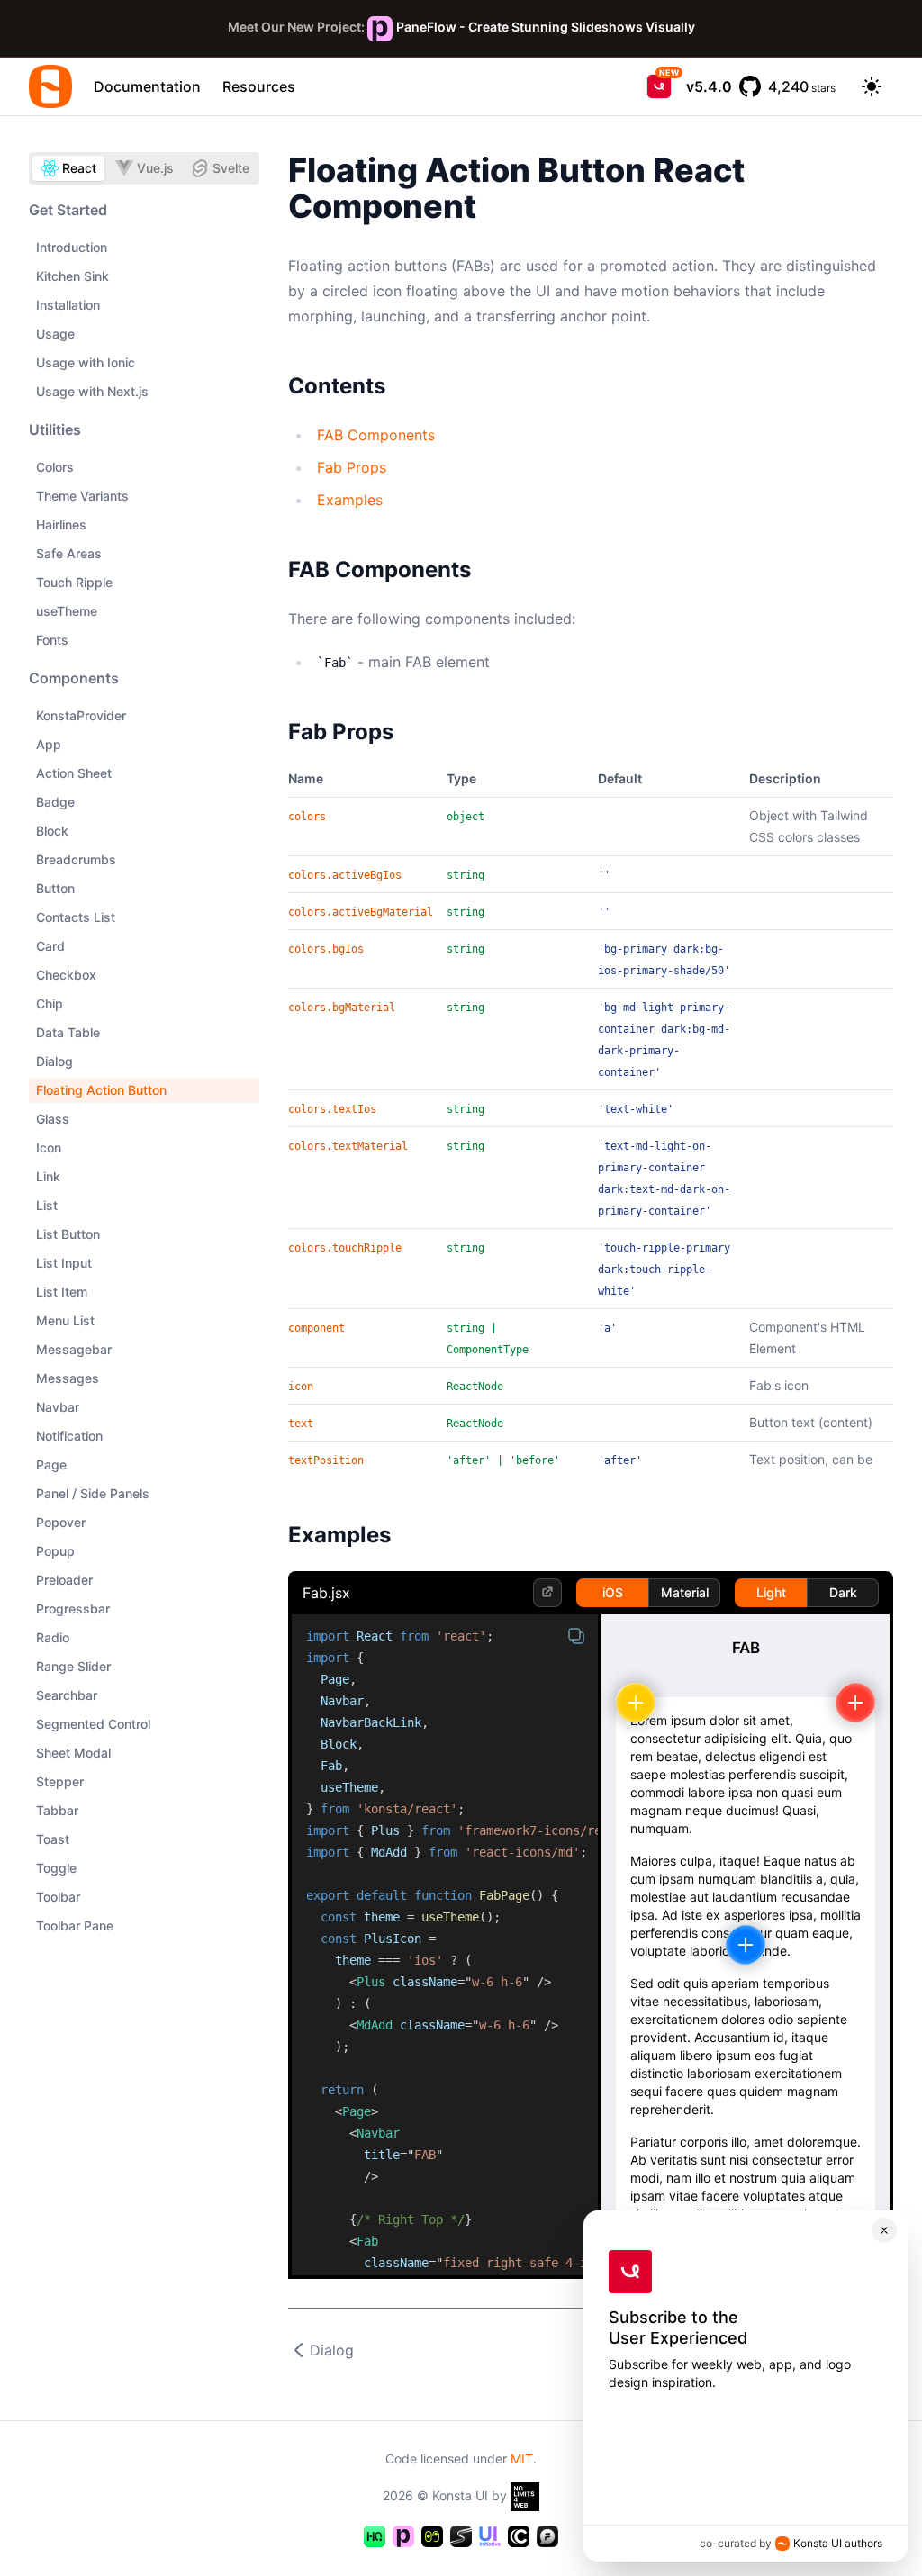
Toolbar (58, 1897)
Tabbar (57, 1810)
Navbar (58, 1407)
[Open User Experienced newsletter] (659, 86)
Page (51, 1464)
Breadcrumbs (76, 859)
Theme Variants (82, 496)
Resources (259, 86)
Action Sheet (74, 773)
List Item (62, 1292)
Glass (53, 1119)
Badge (55, 802)
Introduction (72, 247)
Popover (61, 1522)
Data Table (68, 1032)
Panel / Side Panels (93, 1493)
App (49, 744)
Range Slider (73, 1666)
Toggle (56, 1868)
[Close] (884, 2230)
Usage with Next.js (92, 391)
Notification (69, 1436)
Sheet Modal (73, 1753)
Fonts (52, 640)
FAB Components (376, 435)
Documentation (147, 86)
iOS (613, 1592)
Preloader (64, 1580)
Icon (49, 1148)
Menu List (65, 1320)
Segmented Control (93, 1724)
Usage (55, 334)
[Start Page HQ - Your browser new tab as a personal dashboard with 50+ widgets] (375, 2536)
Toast (53, 1839)
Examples (350, 500)
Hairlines (61, 524)
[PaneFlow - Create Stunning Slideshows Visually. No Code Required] (403, 2536)
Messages (68, 1378)
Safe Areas (69, 553)
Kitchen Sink (72, 276)
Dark (843, 1592)
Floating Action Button (101, 1090)
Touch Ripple (74, 582)
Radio (53, 1637)
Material (685, 1592)
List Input (64, 1263)
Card (50, 946)
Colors (55, 467)
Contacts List (76, 917)
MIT (522, 2458)
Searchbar (67, 1695)
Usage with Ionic (86, 362)
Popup (55, 1551)
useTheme (67, 611)
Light (771, 1592)
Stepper (60, 1781)
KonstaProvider (81, 715)
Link (48, 1176)
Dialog (54, 1061)
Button (55, 888)
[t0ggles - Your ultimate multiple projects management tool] (432, 2536)
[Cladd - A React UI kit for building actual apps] (519, 2536)
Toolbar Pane (75, 1925)
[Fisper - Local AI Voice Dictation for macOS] (547, 2536)
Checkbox (66, 975)
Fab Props (352, 467)
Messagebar (74, 1349)
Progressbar (73, 1609)
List (47, 1205)
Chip (50, 1003)
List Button (68, 1234)
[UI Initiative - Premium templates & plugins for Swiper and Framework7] (490, 2536)
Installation (68, 305)
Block (52, 831)
